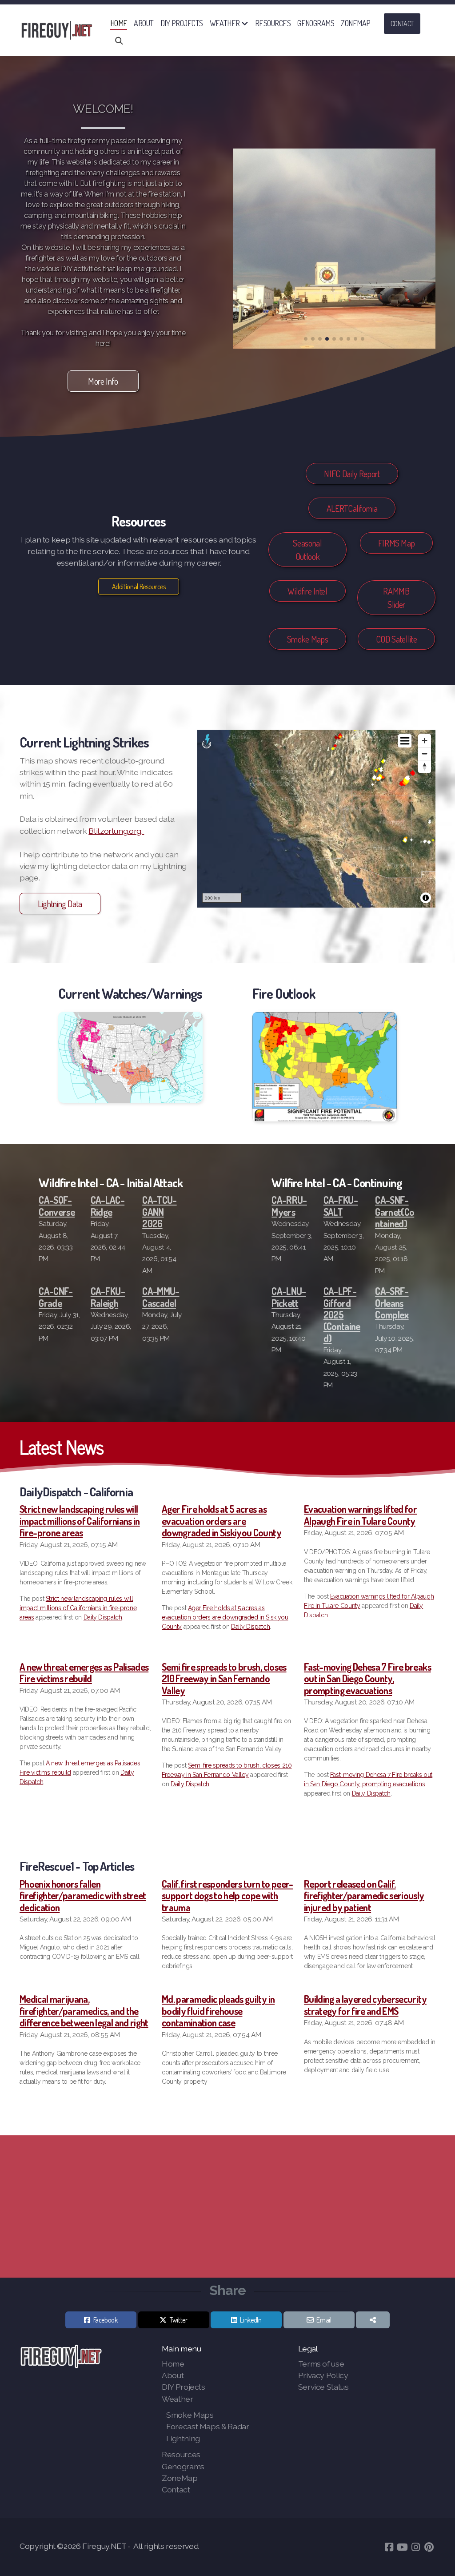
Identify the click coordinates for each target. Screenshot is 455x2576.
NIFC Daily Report (352, 474)
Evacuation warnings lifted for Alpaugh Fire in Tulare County (360, 1515)
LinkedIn (251, 2320)
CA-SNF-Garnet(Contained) (395, 1212)
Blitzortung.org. (116, 831)
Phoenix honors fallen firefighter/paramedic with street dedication (83, 1895)
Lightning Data (60, 904)
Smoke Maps (307, 639)
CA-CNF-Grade (56, 1297)
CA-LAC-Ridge (108, 1206)
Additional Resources (139, 587)
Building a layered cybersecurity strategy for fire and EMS (365, 2005)
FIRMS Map (397, 543)
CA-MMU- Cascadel (161, 1297)
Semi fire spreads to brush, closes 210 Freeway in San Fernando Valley (224, 1678)
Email (324, 2320)
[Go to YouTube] (402, 2547)
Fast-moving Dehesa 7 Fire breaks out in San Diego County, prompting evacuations (367, 1678)
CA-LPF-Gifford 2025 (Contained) (342, 1314)
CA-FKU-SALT (341, 1206)
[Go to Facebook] (389, 2547)
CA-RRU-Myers (289, 1206)
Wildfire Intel (307, 591)
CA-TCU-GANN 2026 (159, 1212)
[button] (306, 339)
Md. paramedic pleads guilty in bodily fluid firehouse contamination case (218, 2011)
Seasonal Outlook (307, 550)
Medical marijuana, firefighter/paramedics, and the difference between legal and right (84, 2011)
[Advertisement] (227, 2206)
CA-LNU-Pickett (289, 1297)
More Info (103, 381)
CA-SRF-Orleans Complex (392, 1303)
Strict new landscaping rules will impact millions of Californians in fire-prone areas (80, 1521)
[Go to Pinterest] (429, 2547)
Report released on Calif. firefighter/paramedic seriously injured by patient (364, 1895)
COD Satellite (396, 639)
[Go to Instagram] (415, 2547)
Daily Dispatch (103, 1617)
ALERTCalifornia (352, 508)
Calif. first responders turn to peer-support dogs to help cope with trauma (227, 1895)
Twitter (179, 2320)
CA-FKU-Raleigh (108, 1297)
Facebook (106, 2320)
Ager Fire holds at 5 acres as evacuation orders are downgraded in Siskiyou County (222, 1521)
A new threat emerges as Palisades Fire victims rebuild (84, 1672)
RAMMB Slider (396, 598)
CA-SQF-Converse (57, 1206)
